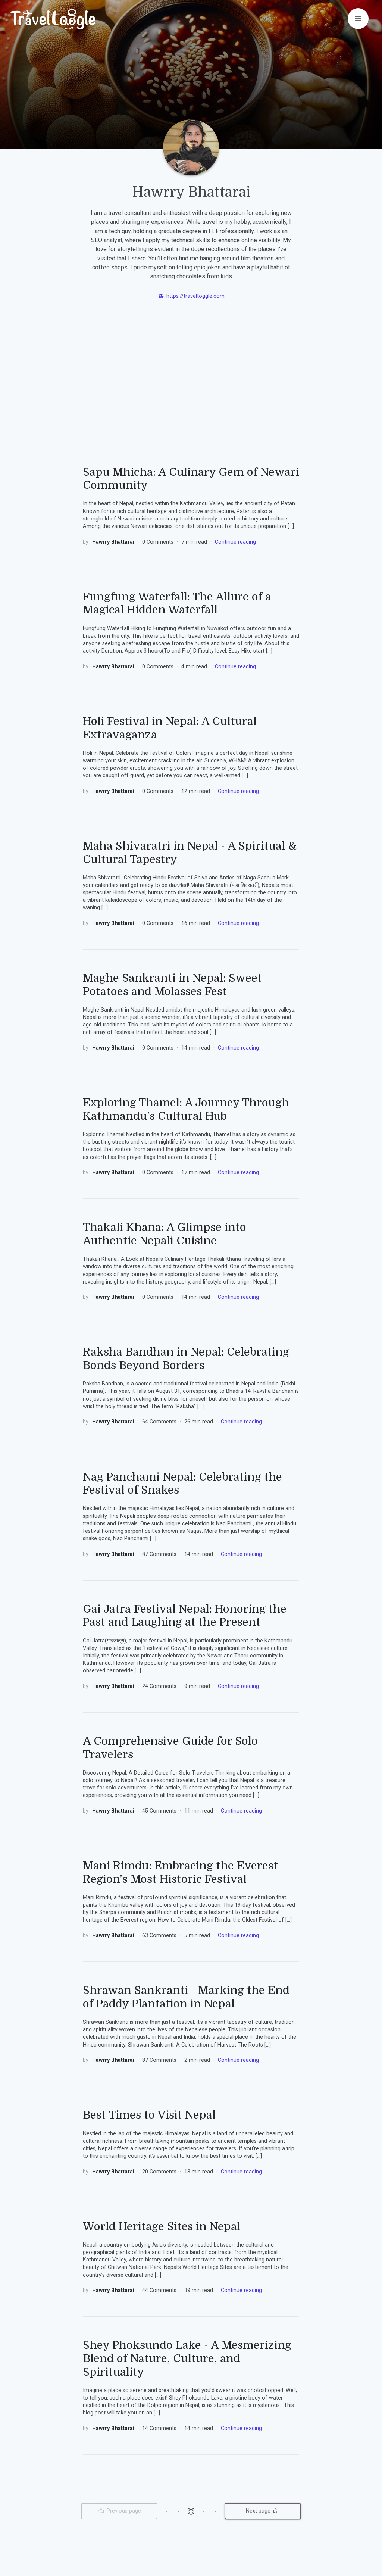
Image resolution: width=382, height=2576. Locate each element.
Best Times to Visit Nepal (149, 2115)
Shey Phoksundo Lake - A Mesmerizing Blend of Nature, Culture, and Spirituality (187, 2358)
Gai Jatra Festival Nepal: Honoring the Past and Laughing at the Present (185, 1616)
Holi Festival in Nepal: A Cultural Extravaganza (170, 728)
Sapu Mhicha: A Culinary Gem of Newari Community (191, 479)
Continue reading (235, 542)
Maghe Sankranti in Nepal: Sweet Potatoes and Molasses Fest (172, 985)
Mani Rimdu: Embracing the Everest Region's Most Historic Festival (180, 1872)
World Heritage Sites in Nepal (162, 2226)
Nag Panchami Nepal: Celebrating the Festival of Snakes (182, 1484)
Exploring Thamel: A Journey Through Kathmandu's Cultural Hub (186, 1109)
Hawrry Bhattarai (114, 542)
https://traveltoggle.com (195, 296)
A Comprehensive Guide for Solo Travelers (170, 1748)
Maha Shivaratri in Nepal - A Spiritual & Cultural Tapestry (190, 853)
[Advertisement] (191, 402)
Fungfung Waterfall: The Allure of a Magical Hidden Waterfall (177, 603)
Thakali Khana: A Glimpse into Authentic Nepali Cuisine (165, 1234)
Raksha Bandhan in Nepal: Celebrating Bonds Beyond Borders (186, 1359)
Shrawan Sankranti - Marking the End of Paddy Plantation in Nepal (186, 1997)
